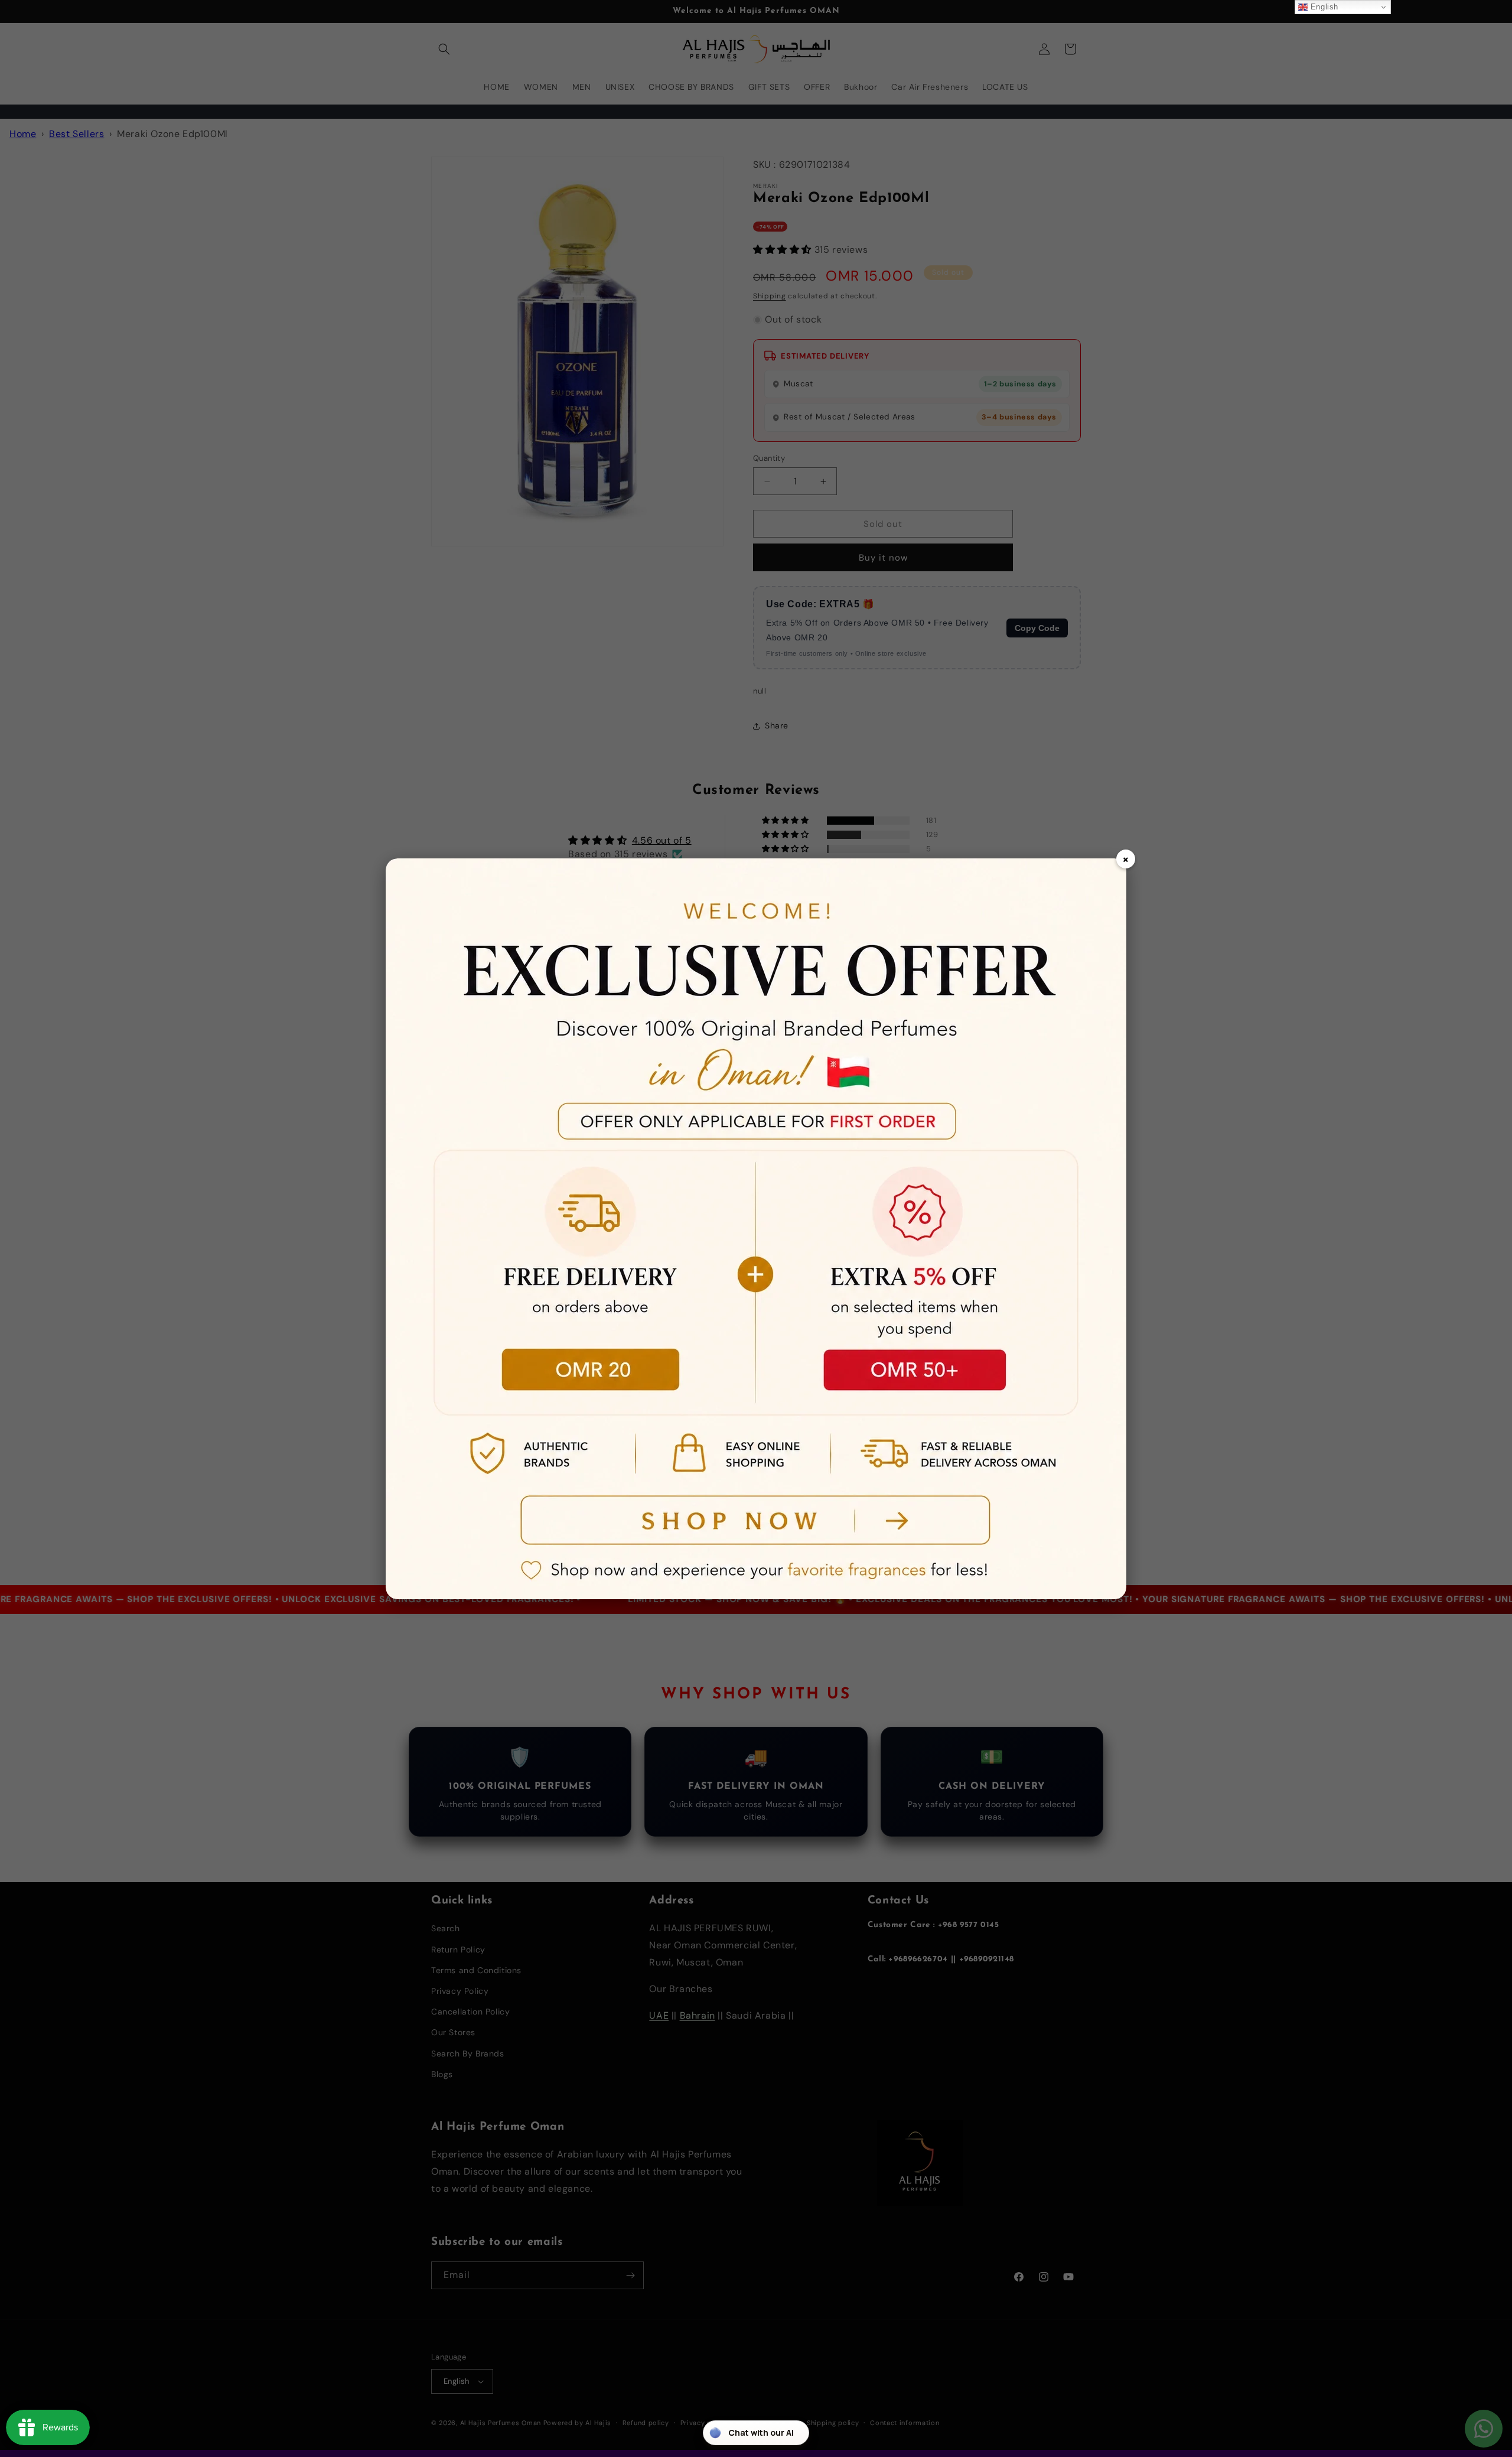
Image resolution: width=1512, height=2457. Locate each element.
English (1323, 7)
